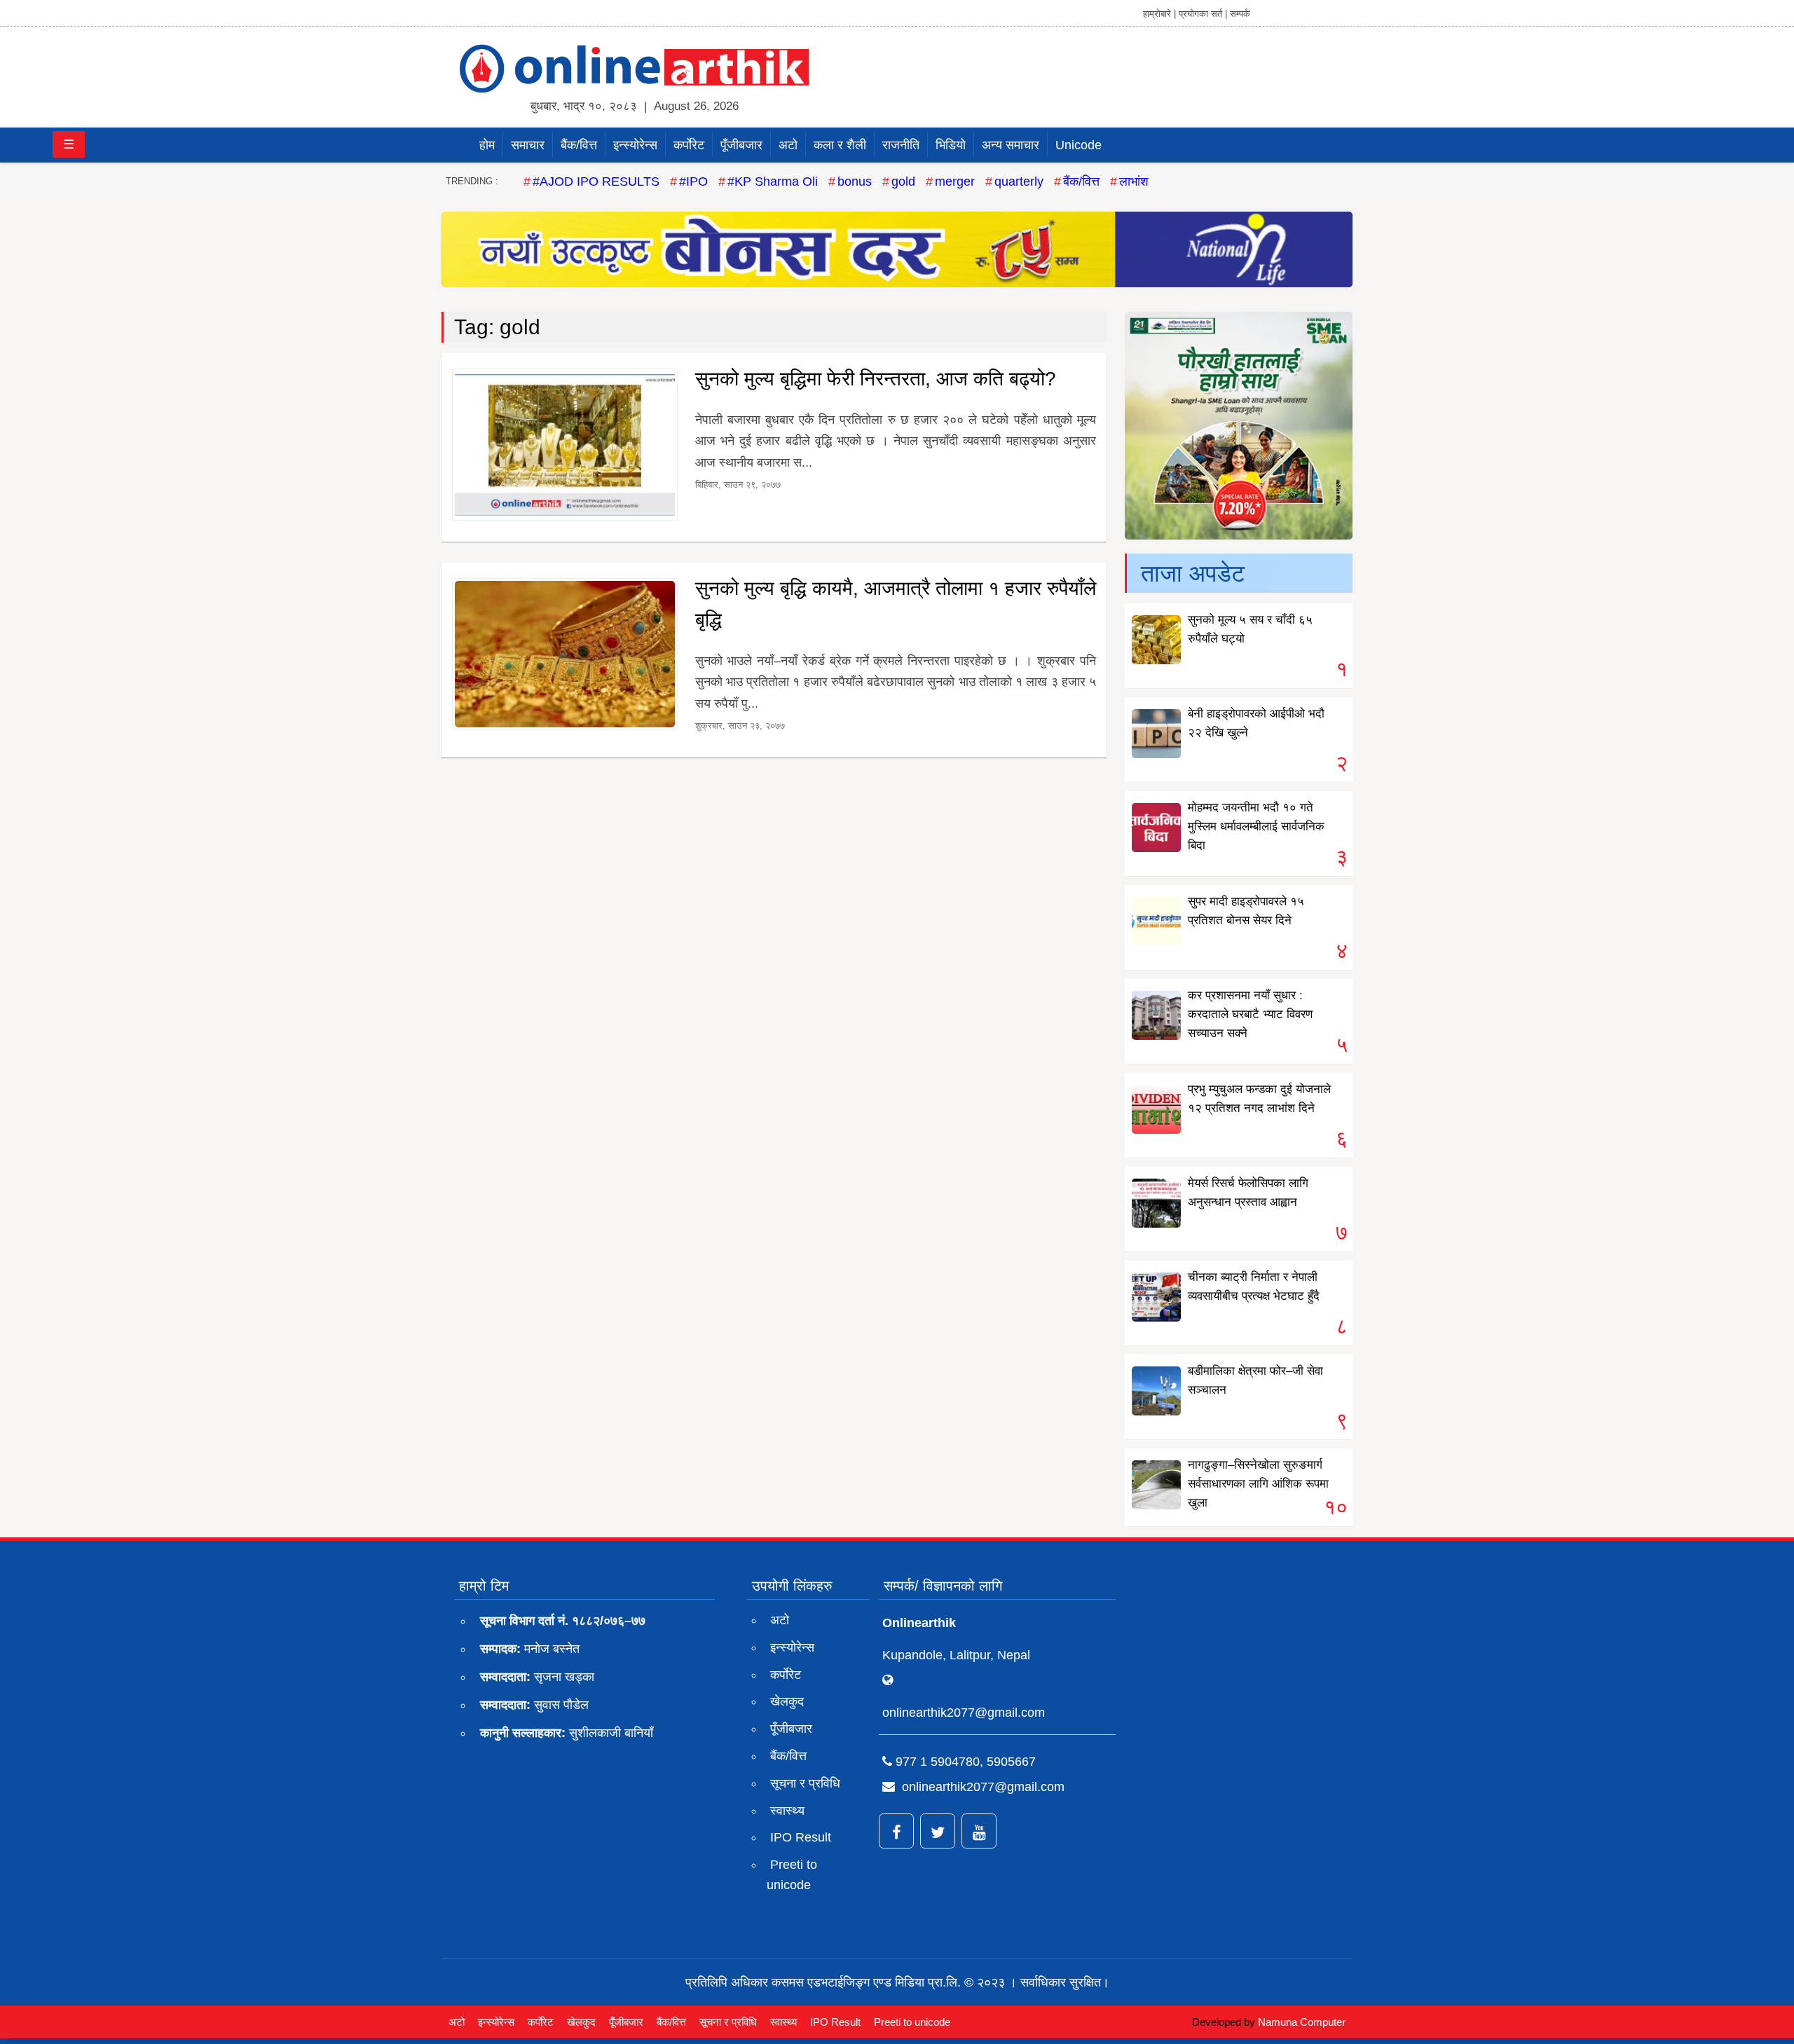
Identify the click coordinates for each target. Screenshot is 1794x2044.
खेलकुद (787, 1701)
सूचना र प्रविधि (805, 1783)
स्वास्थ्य (787, 1811)
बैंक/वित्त (579, 145)
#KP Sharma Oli (773, 181)
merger (955, 181)
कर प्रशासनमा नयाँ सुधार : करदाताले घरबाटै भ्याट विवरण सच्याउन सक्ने (1250, 1014)
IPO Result (801, 1837)
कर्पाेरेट (689, 145)
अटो (788, 145)
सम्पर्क (1240, 14)
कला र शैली (840, 145)
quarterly (1019, 181)
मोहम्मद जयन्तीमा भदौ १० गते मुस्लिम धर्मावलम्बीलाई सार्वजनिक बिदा (1256, 826)
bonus (855, 181)
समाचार (528, 145)
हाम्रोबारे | (1159, 14)
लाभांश (1134, 181)
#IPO (693, 181)
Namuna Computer (1302, 2022)
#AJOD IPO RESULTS (596, 181)
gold (903, 181)
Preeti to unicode (792, 1875)
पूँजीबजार (741, 145)
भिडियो (951, 145)
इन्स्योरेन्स (635, 145)
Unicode (1079, 145)
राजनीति (901, 145)
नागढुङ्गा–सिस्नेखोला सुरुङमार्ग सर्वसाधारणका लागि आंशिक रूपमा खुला (1258, 1484)
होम (487, 145)
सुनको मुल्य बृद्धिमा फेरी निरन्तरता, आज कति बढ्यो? (876, 379)
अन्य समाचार (1011, 145)
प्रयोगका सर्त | (1203, 14)
